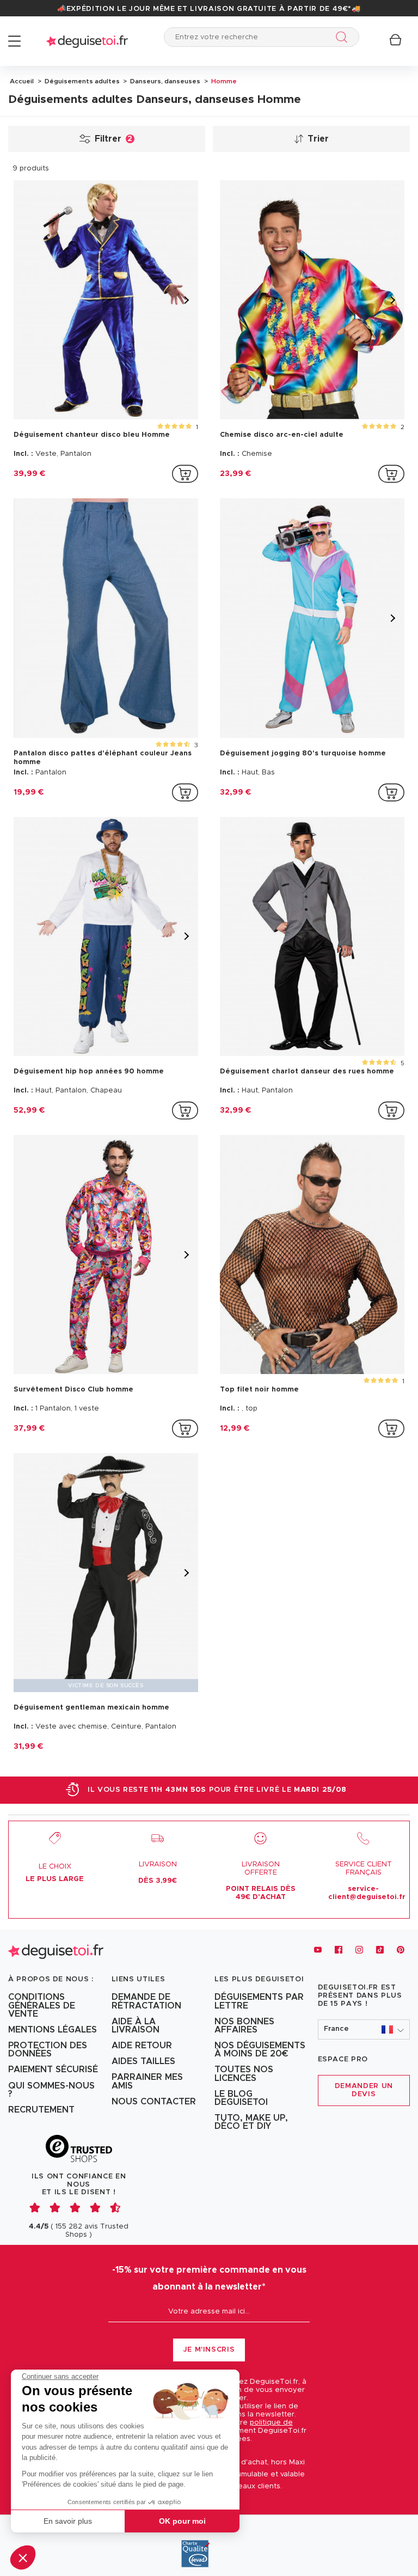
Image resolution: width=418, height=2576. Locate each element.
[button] (23, 2557)
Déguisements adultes (81, 81)
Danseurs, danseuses (164, 81)
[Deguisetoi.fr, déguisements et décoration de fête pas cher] (87, 41)
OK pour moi (182, 2521)
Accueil (22, 81)
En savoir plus (68, 2521)
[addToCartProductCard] (185, 474)
